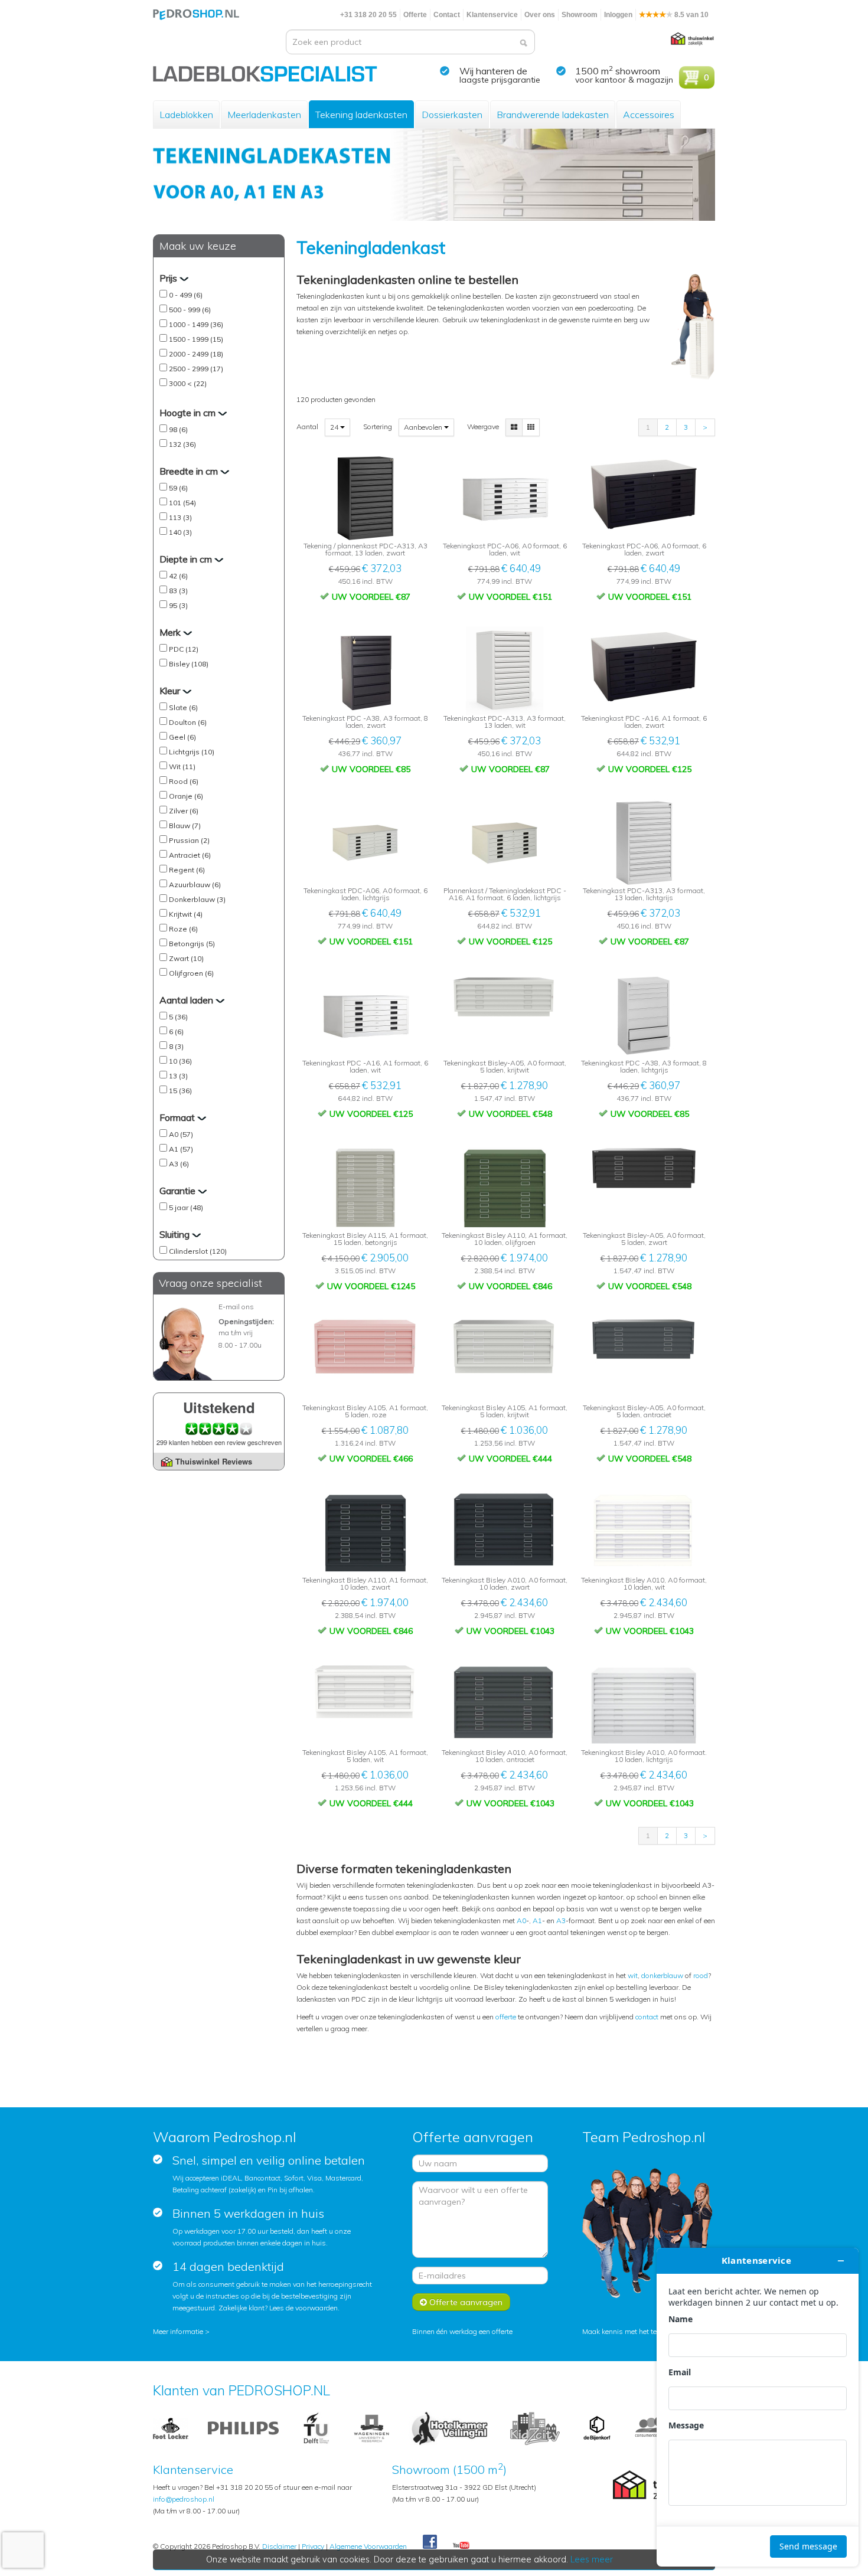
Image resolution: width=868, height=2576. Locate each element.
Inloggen (618, 15)
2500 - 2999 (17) (196, 369)
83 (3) (178, 591)
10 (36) (180, 1061)
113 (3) (180, 517)
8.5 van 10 (691, 15)
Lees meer (592, 2559)
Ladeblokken (186, 115)
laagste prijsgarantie (500, 80)
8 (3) (176, 1046)
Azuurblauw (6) (195, 885)
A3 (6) (179, 1164)
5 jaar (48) (186, 1207)
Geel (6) (182, 737)
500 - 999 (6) (190, 310)
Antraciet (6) (190, 855)
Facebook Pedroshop (430, 2542)
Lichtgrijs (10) (192, 752)
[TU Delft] (316, 2428)
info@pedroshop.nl (184, 2499)
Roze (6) (183, 929)
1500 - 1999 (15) (196, 339)
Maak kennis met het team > (628, 2331)
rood (701, 1975)
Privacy (313, 2546)
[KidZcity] (535, 2428)
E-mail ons (236, 1307)
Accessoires (649, 115)
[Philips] (243, 2428)
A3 (561, 1920)
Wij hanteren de (493, 71)
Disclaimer (279, 2546)
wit (633, 1975)
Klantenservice (492, 15)
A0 (521, 1920)
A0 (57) (181, 1134)
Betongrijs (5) (192, 944)
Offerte (415, 15)
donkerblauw (663, 1975)
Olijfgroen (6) (191, 973)
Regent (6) (187, 870)
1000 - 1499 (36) (196, 324)
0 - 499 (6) (186, 295)
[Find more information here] (758, 2407)
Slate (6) (183, 707)
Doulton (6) (188, 722)
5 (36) (178, 1017)
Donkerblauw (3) (197, 899)
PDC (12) (184, 649)
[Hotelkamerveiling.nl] (450, 2428)
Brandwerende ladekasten (553, 115)
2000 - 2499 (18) (196, 354)
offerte (506, 2017)
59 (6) (178, 488)
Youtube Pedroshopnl (461, 2546)
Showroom (580, 15)
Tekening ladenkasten (361, 115)
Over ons (540, 15)
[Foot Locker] (171, 2428)
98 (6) (178, 429)
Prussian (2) (189, 840)
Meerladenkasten (264, 115)
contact (647, 2017)
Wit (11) (182, 766)
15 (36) (180, 1091)
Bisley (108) (189, 664)
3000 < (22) (188, 383)
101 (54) (182, 503)
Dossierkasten (452, 115)
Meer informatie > (181, 2331)
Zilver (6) (184, 811)
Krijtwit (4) (186, 914)
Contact (447, 15)
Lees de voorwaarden (304, 2308)
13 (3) (178, 1076)
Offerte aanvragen (465, 2302)
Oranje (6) (186, 796)
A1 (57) (181, 1149)
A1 (537, 1920)
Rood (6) (184, 781)
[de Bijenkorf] (597, 2428)
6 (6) (176, 1032)
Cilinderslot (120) (198, 1251)
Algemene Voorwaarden (368, 2546)
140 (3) (180, 532)
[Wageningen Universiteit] (371, 2428)
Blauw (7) (185, 826)
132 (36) (182, 444)
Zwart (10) (186, 958)
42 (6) (178, 576)
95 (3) (178, 605)
